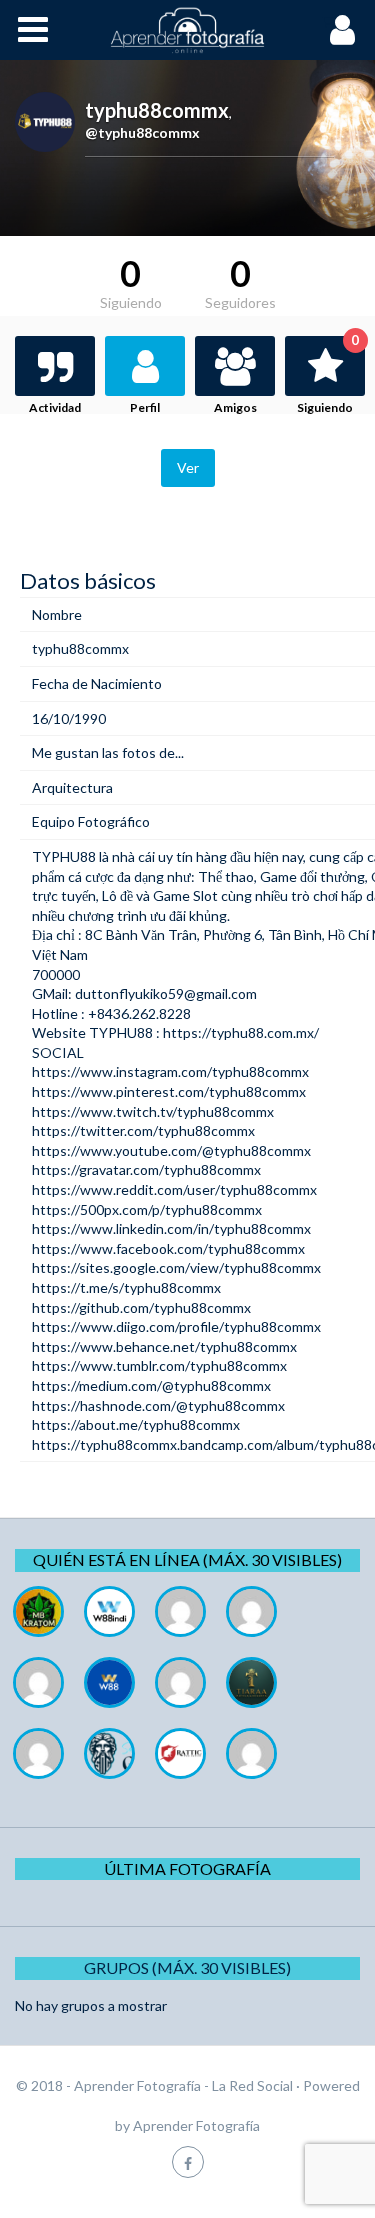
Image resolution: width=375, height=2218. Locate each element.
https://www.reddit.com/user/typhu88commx (174, 1189)
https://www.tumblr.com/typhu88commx (159, 1365)
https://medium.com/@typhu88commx (151, 1385)
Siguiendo (328, 375)
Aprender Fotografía (196, 2125)
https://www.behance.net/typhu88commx (164, 1346)
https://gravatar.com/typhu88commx (146, 1169)
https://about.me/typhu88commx (136, 1424)
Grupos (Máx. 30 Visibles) (187, 1967)
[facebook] (188, 2161)
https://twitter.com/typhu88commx (143, 1130)
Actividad (55, 407)
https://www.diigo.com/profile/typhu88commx (176, 1326)
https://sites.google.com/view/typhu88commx (176, 1267)
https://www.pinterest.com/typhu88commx (169, 1091)
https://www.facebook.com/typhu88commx (168, 1248)
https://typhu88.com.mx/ (241, 1032)
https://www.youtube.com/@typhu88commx (171, 1150)
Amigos (235, 407)
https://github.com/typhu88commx (141, 1307)
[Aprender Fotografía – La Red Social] (188, 30)
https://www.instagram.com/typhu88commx (170, 1071)
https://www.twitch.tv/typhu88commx (153, 1111)
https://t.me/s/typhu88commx (126, 1287)
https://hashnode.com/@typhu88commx (158, 1405)
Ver (188, 467)
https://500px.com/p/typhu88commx (147, 1209)
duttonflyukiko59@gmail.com (166, 993)
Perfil (145, 407)
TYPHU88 (64, 856)
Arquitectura (72, 787)
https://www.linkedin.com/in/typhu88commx (171, 1228)
